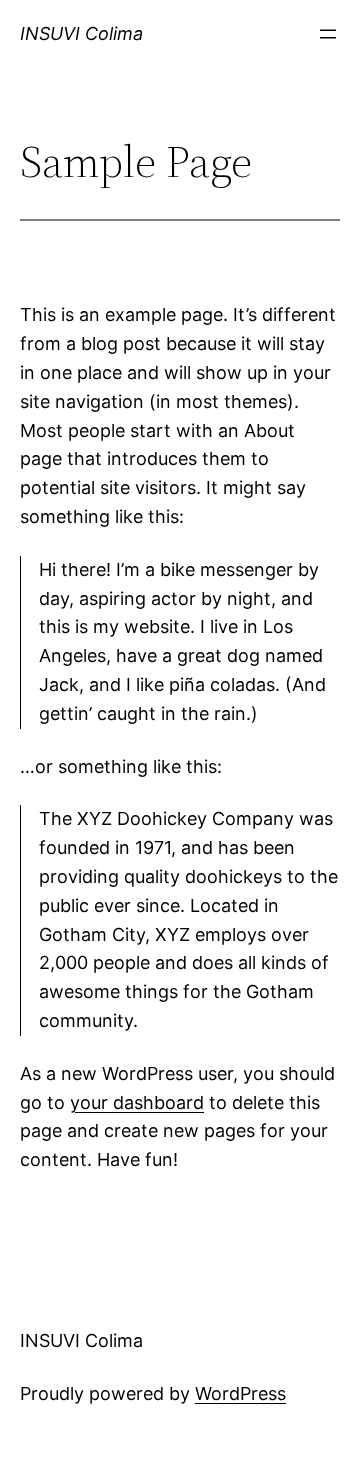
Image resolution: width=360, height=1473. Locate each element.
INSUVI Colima (81, 33)
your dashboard (137, 1102)
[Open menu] (328, 34)
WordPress (240, 1393)
